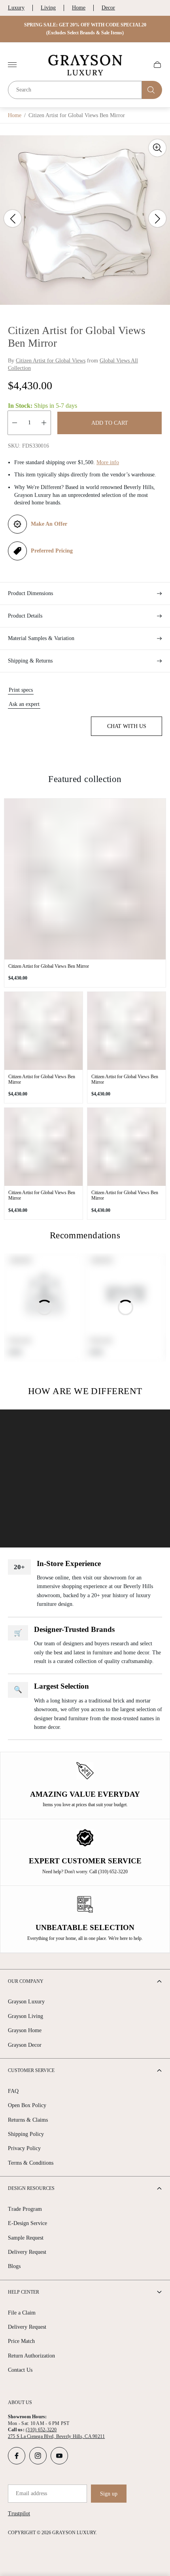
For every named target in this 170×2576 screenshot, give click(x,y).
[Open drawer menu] (12, 65)
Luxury (16, 8)
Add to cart (110, 423)
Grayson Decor (25, 2045)
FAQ (13, 2091)
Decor (108, 8)
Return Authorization (31, 2356)
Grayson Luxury (26, 2002)
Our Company (26, 1981)
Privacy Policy (24, 2148)
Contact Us (20, 2370)
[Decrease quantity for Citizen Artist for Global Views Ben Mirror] (15, 423)
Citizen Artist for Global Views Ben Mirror (49, 966)
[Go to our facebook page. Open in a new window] (17, 2456)
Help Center (24, 2292)
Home (79, 8)
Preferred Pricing (52, 551)
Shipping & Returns (30, 661)
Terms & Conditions (31, 2163)
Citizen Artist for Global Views (51, 361)
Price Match (21, 2341)
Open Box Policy (27, 2105)
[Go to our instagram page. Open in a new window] (38, 2456)
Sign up (109, 2494)
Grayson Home (25, 2030)
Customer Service (31, 2070)
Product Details (25, 616)
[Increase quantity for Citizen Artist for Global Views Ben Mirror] (44, 423)
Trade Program (25, 2209)
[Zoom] (157, 148)
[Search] (152, 90)
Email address (31, 2493)
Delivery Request (27, 2252)
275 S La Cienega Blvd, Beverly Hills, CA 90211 (56, 2436)
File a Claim (22, 2313)
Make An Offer (49, 524)
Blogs (14, 2266)
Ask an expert (24, 704)
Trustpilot (19, 2513)
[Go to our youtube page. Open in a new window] (59, 2456)
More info (108, 462)
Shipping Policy (26, 2134)
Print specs (21, 690)
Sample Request (26, 2238)
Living (48, 8)
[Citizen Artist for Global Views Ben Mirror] (85, 879)
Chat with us (127, 726)
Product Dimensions (30, 593)
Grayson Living (25, 2016)
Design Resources (31, 2188)
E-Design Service (27, 2223)
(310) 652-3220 (41, 2430)
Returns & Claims (28, 2120)
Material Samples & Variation (41, 638)
